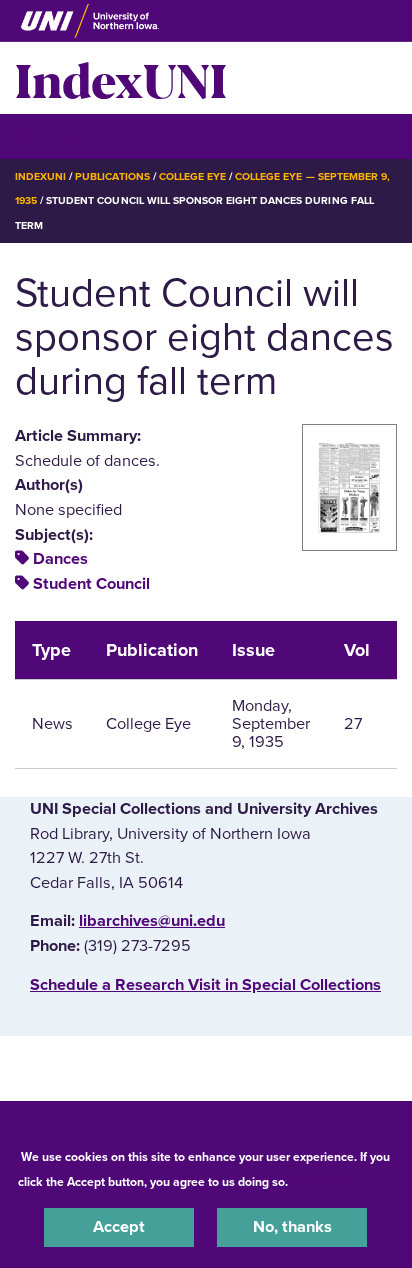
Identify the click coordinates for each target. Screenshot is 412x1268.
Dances (60, 559)
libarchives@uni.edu (152, 921)
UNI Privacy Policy (344, 1182)
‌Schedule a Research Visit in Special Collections (205, 985)
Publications (112, 176)
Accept (119, 1227)
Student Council (91, 584)
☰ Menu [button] (50, 135)
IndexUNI (121, 78)
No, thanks (292, 1227)
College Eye (192, 176)
